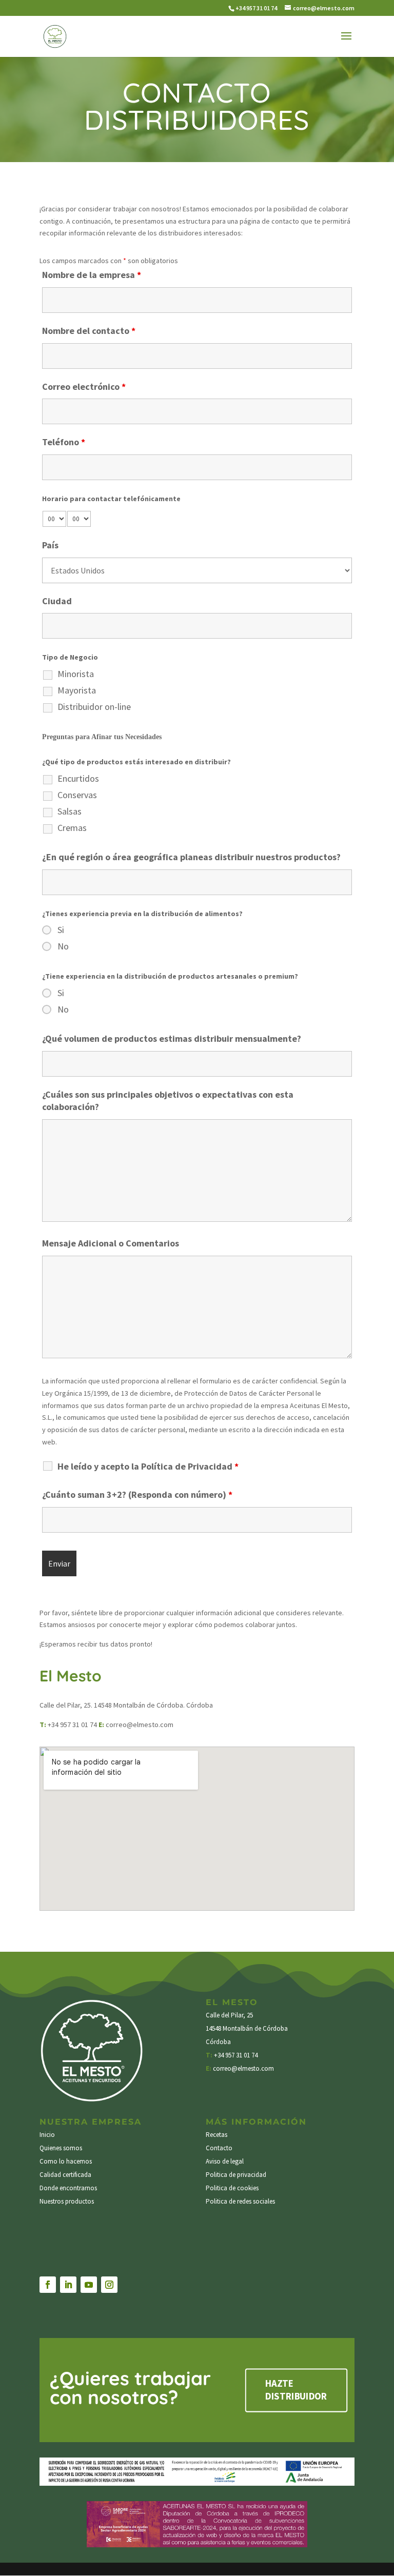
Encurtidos (78, 779)
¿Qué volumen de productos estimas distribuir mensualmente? (172, 1038)
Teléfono (64, 442)
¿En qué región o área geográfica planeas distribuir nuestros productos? (191, 857)
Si (61, 930)
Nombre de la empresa (92, 275)
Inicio (47, 2135)
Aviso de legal (225, 2161)
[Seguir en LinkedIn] (68, 2285)
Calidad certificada (65, 2175)
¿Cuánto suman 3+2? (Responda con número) (137, 1494)
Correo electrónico (84, 387)
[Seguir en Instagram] (109, 2285)
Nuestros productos (67, 2201)
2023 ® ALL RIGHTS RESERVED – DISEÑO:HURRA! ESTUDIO (271, 2218)
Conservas (77, 795)
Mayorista (77, 690)
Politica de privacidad (236, 2175)
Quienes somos (61, 2148)
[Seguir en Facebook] (48, 2285)
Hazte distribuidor (296, 2390)
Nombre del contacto (89, 331)
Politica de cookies (232, 2188)
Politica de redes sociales (240, 2201)
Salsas (70, 811)
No (63, 946)
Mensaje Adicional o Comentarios (111, 1243)
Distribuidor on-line (94, 707)
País (50, 545)
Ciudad (57, 601)
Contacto (219, 2148)
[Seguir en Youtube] (89, 2285)
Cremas (72, 828)
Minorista (76, 674)
